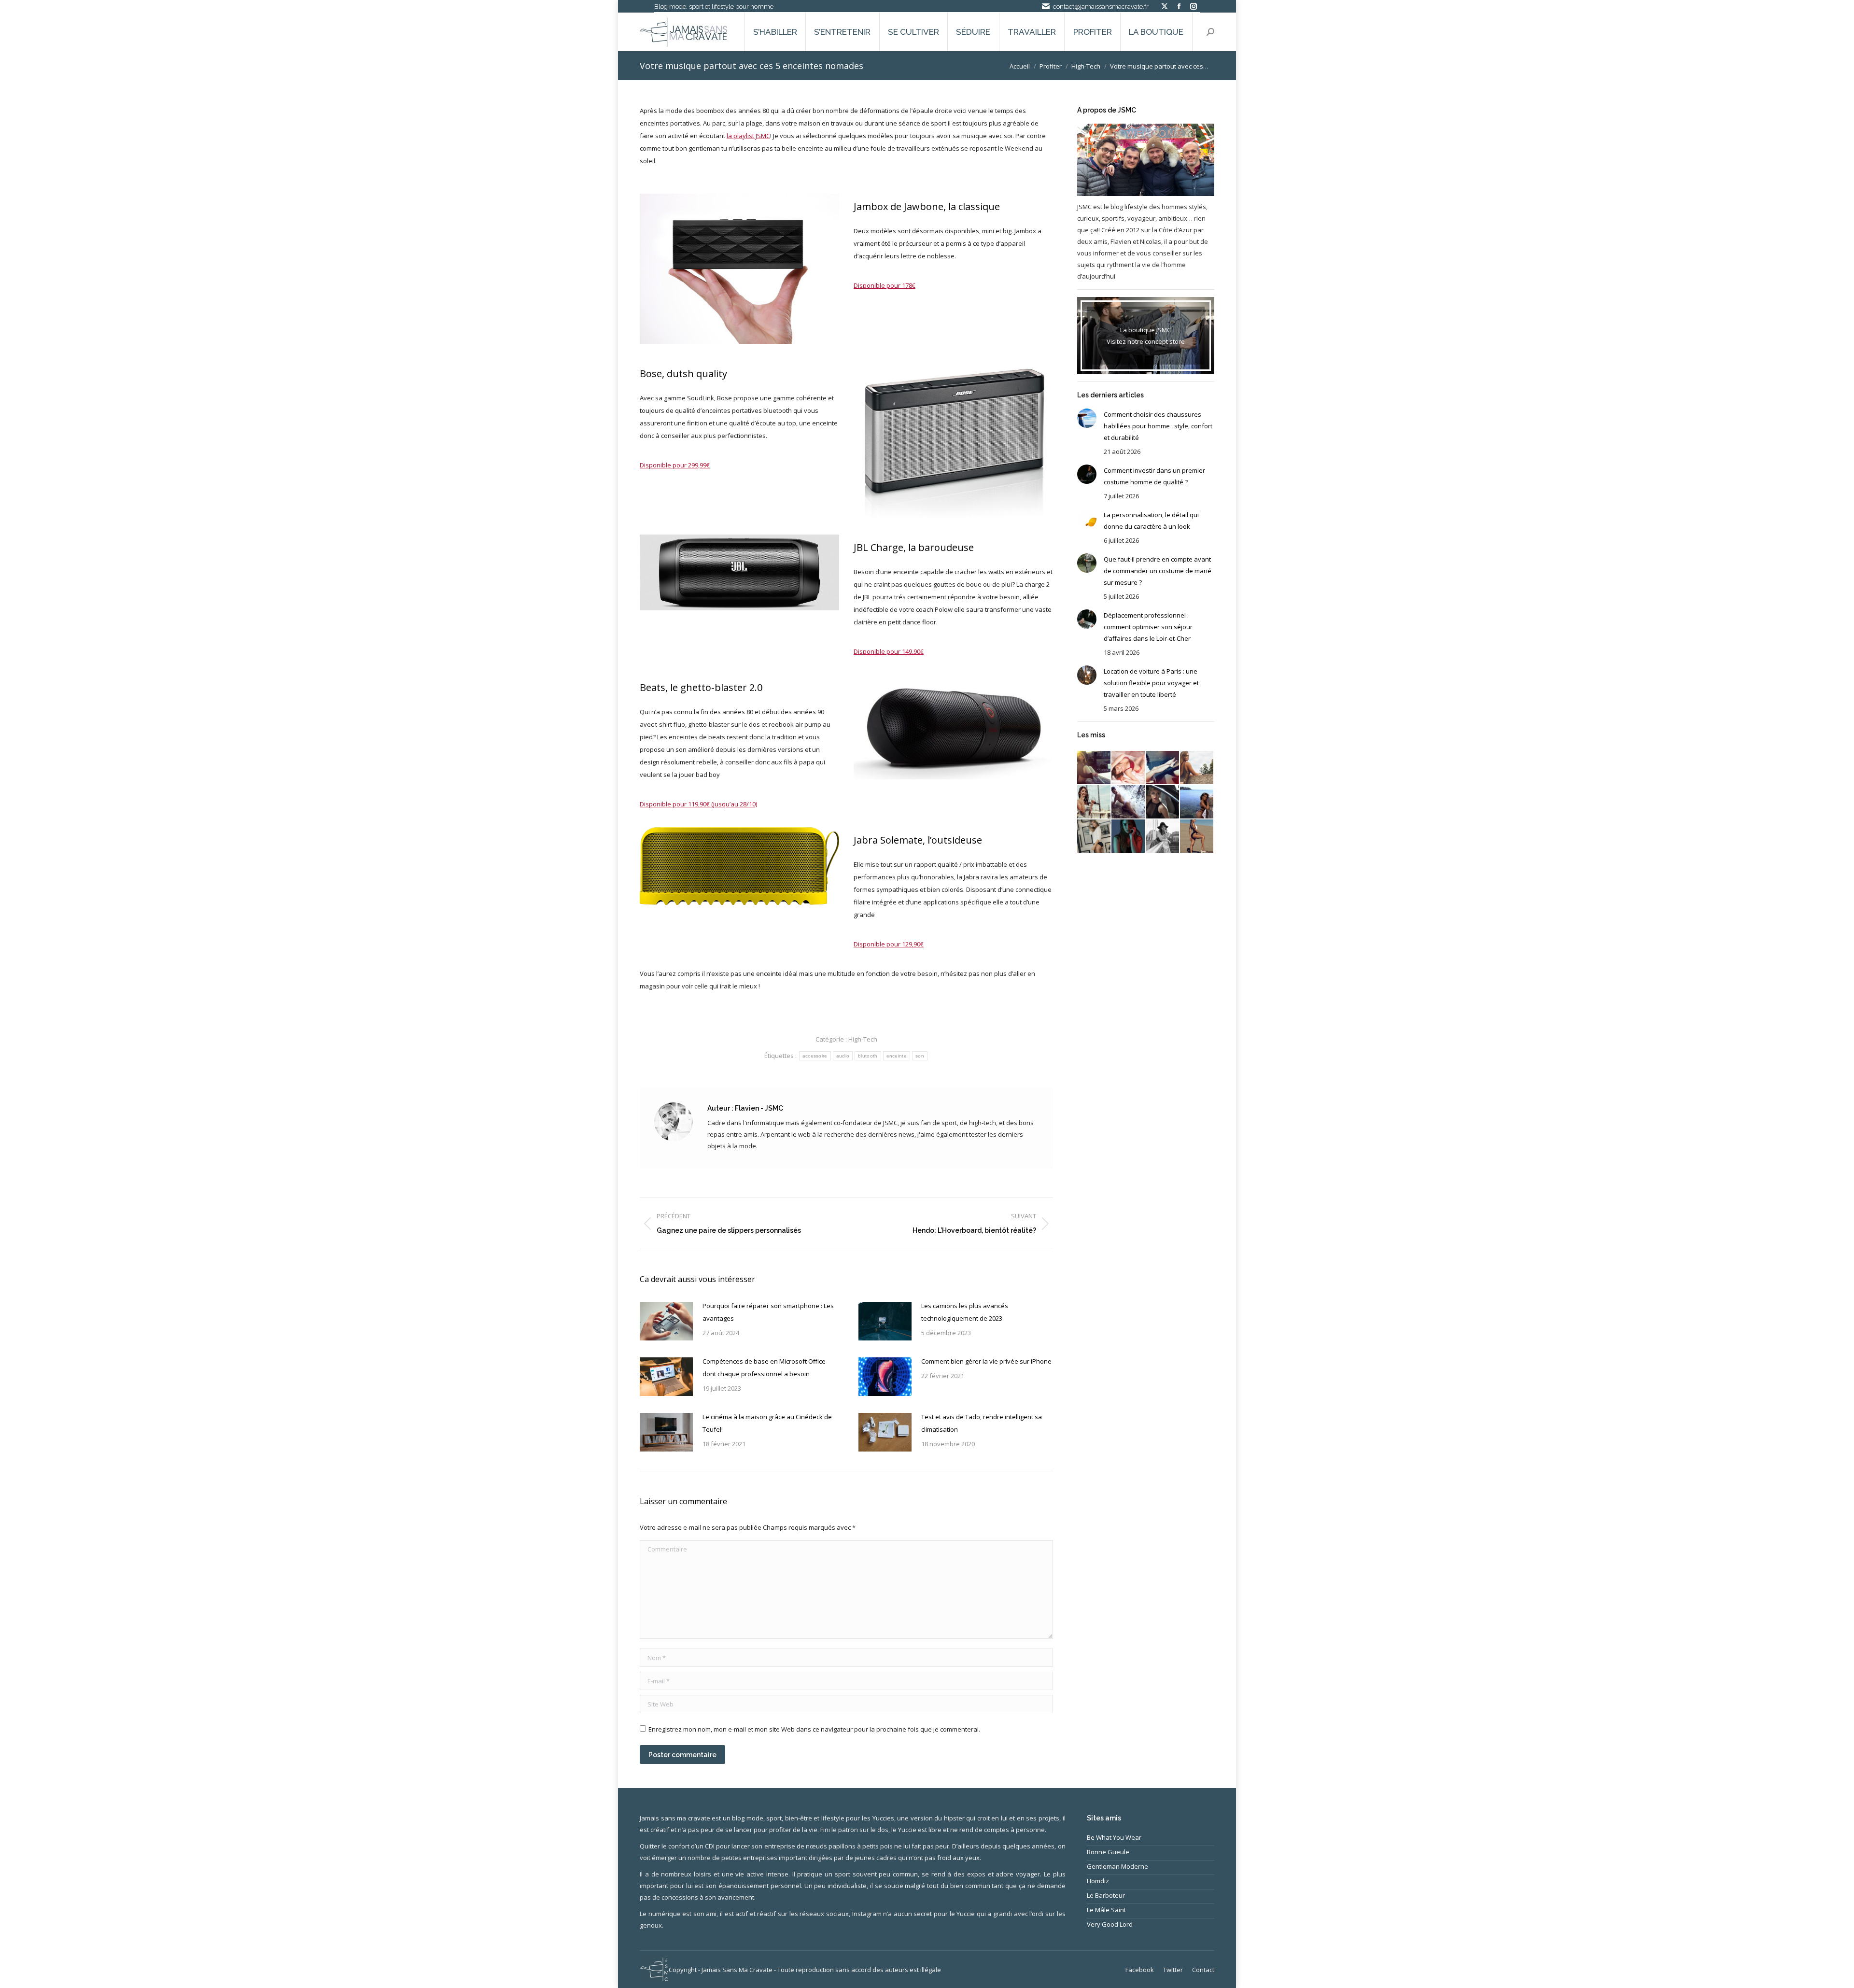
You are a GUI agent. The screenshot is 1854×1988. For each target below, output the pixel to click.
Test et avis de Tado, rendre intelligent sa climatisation (982, 1423)
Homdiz (1098, 1881)
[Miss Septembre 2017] (1129, 802)
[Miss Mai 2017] (1129, 837)
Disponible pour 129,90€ (889, 944)
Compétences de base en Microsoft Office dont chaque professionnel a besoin (764, 1368)
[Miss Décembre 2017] (1163, 768)
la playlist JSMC (748, 136)
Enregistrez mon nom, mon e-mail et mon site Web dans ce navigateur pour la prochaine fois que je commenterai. (814, 1729)
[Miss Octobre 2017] (1094, 802)
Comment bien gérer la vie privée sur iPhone (986, 1361)
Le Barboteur (1106, 1895)
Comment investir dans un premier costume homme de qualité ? (1154, 476)
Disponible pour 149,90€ (889, 651)
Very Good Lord (1110, 1924)
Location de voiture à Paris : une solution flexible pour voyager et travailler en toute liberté (1151, 683)
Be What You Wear (1114, 1837)
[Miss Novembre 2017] (1197, 768)
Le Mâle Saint (1106, 1910)
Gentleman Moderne (1117, 1866)
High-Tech (863, 1039)
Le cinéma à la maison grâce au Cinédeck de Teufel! (767, 1423)
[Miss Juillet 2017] (1197, 802)
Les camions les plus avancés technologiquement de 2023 (965, 1312)
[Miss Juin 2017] (1094, 837)
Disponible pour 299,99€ (675, 465)
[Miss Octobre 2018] (1094, 768)
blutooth (868, 1056)
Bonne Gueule (1108, 1852)
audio (843, 1056)
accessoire (815, 1056)
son (920, 1056)
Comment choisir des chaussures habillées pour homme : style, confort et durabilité (1158, 426)
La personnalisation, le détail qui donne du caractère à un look (1151, 521)
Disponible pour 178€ (885, 285)
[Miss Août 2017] (1163, 802)
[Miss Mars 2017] (1197, 837)
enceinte (897, 1056)
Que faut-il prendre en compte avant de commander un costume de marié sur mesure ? (1158, 571)
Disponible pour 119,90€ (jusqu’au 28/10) (698, 804)
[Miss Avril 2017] (1163, 837)
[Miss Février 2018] (1129, 768)
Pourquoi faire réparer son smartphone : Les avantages (768, 1312)
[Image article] (666, 1321)
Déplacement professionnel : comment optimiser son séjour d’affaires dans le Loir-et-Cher (1148, 627)
